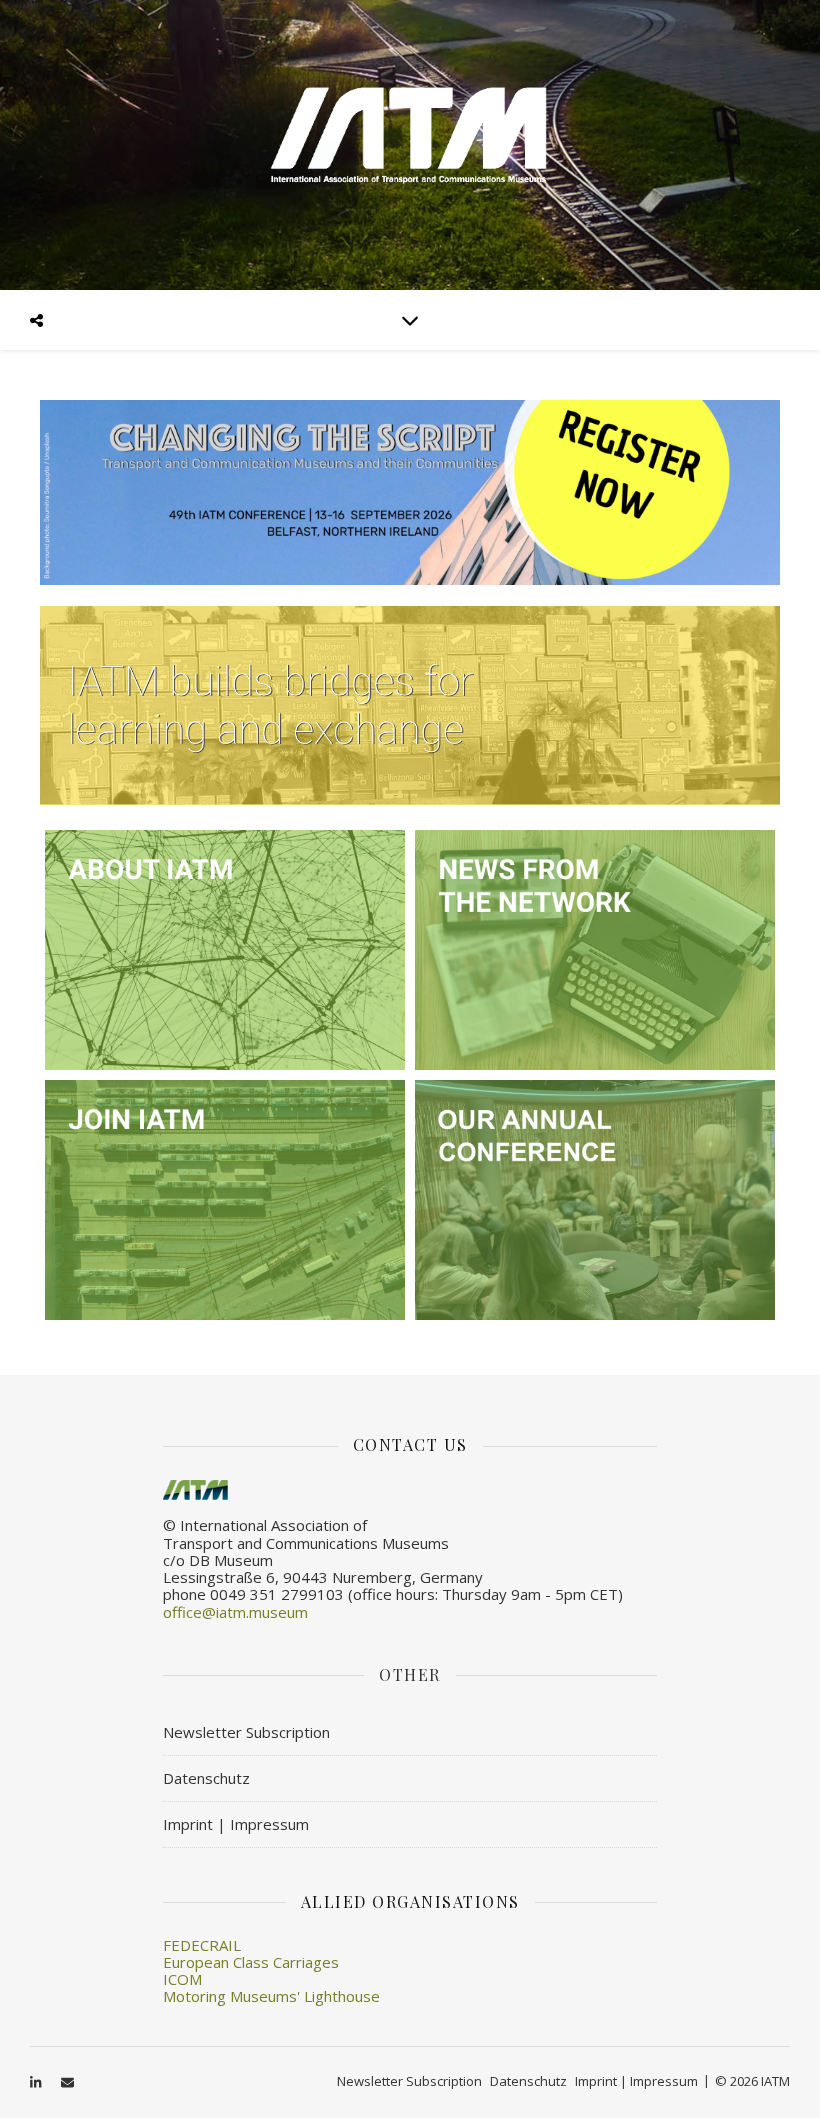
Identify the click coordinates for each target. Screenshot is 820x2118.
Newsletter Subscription (246, 1732)
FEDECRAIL (202, 1945)
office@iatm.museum (235, 1612)
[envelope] (67, 2083)
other (410, 1674)
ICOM (182, 1979)
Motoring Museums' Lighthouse (271, 1996)
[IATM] (410, 145)
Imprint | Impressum (236, 1824)
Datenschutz (206, 1778)
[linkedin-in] (37, 2083)
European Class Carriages (251, 1962)
